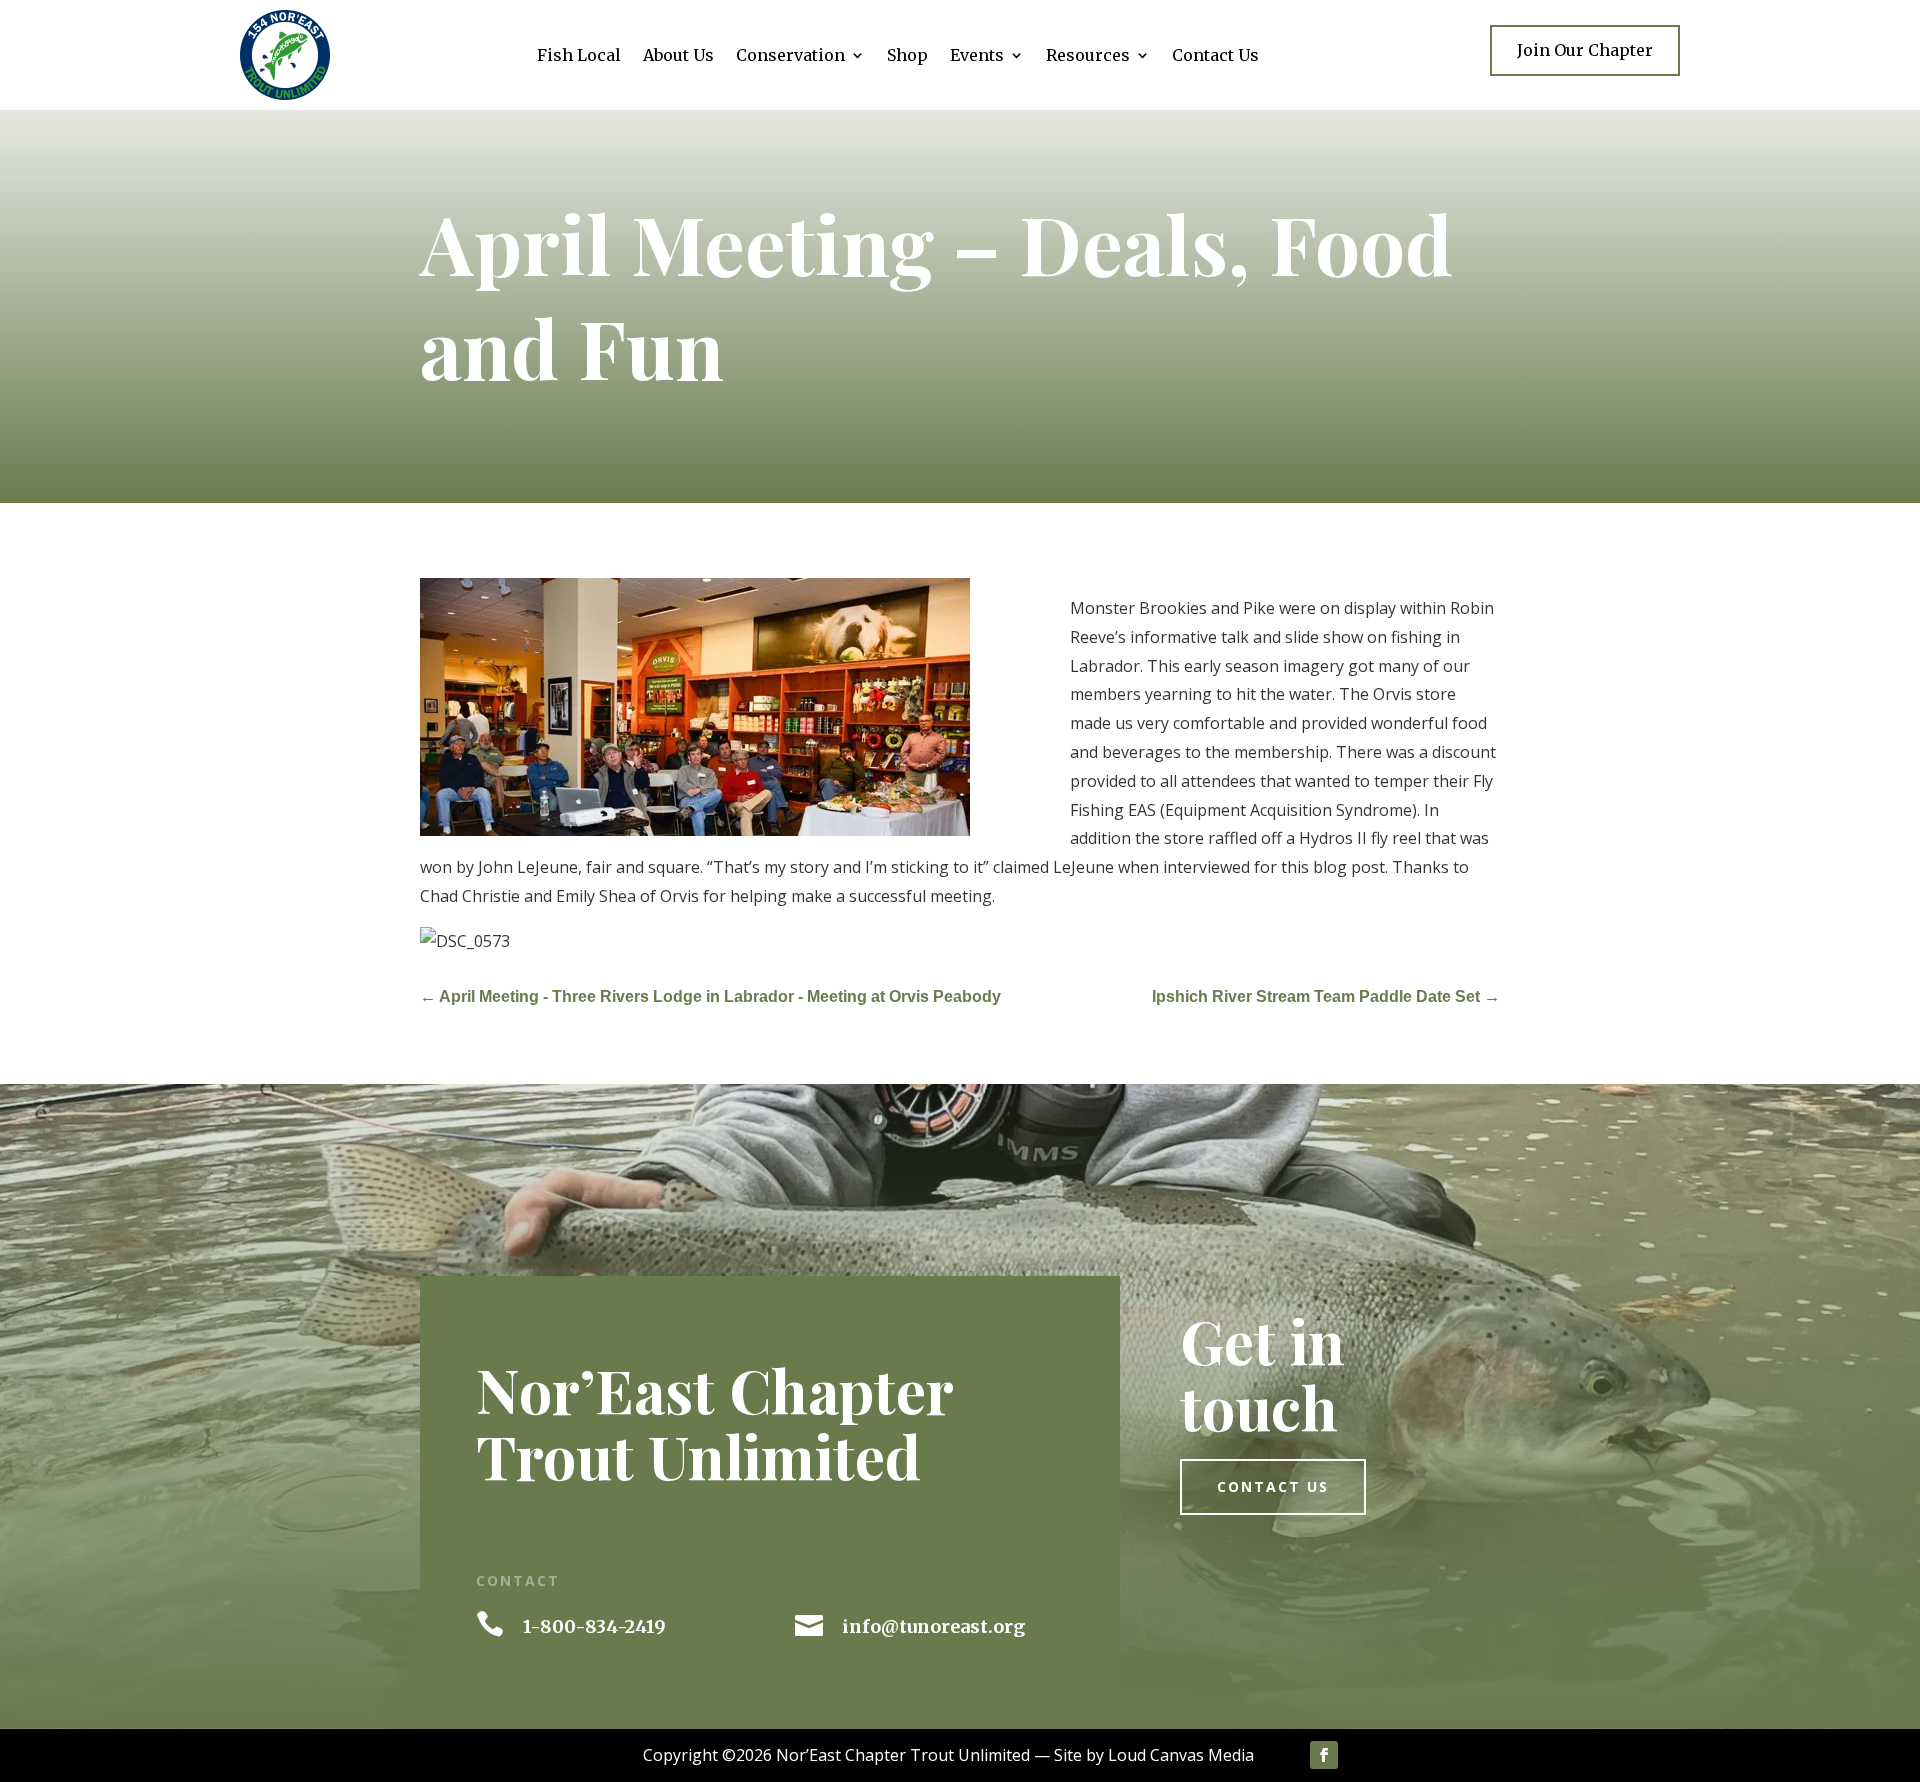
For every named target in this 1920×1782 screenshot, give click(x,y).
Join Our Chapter (1585, 50)
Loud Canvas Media (1181, 1755)
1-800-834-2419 (594, 1626)
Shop (907, 56)
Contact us (1273, 1486)
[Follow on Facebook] (1324, 1755)
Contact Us (1215, 56)
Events (977, 56)
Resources (1088, 56)
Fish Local (579, 56)
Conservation (790, 56)
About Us (678, 56)
